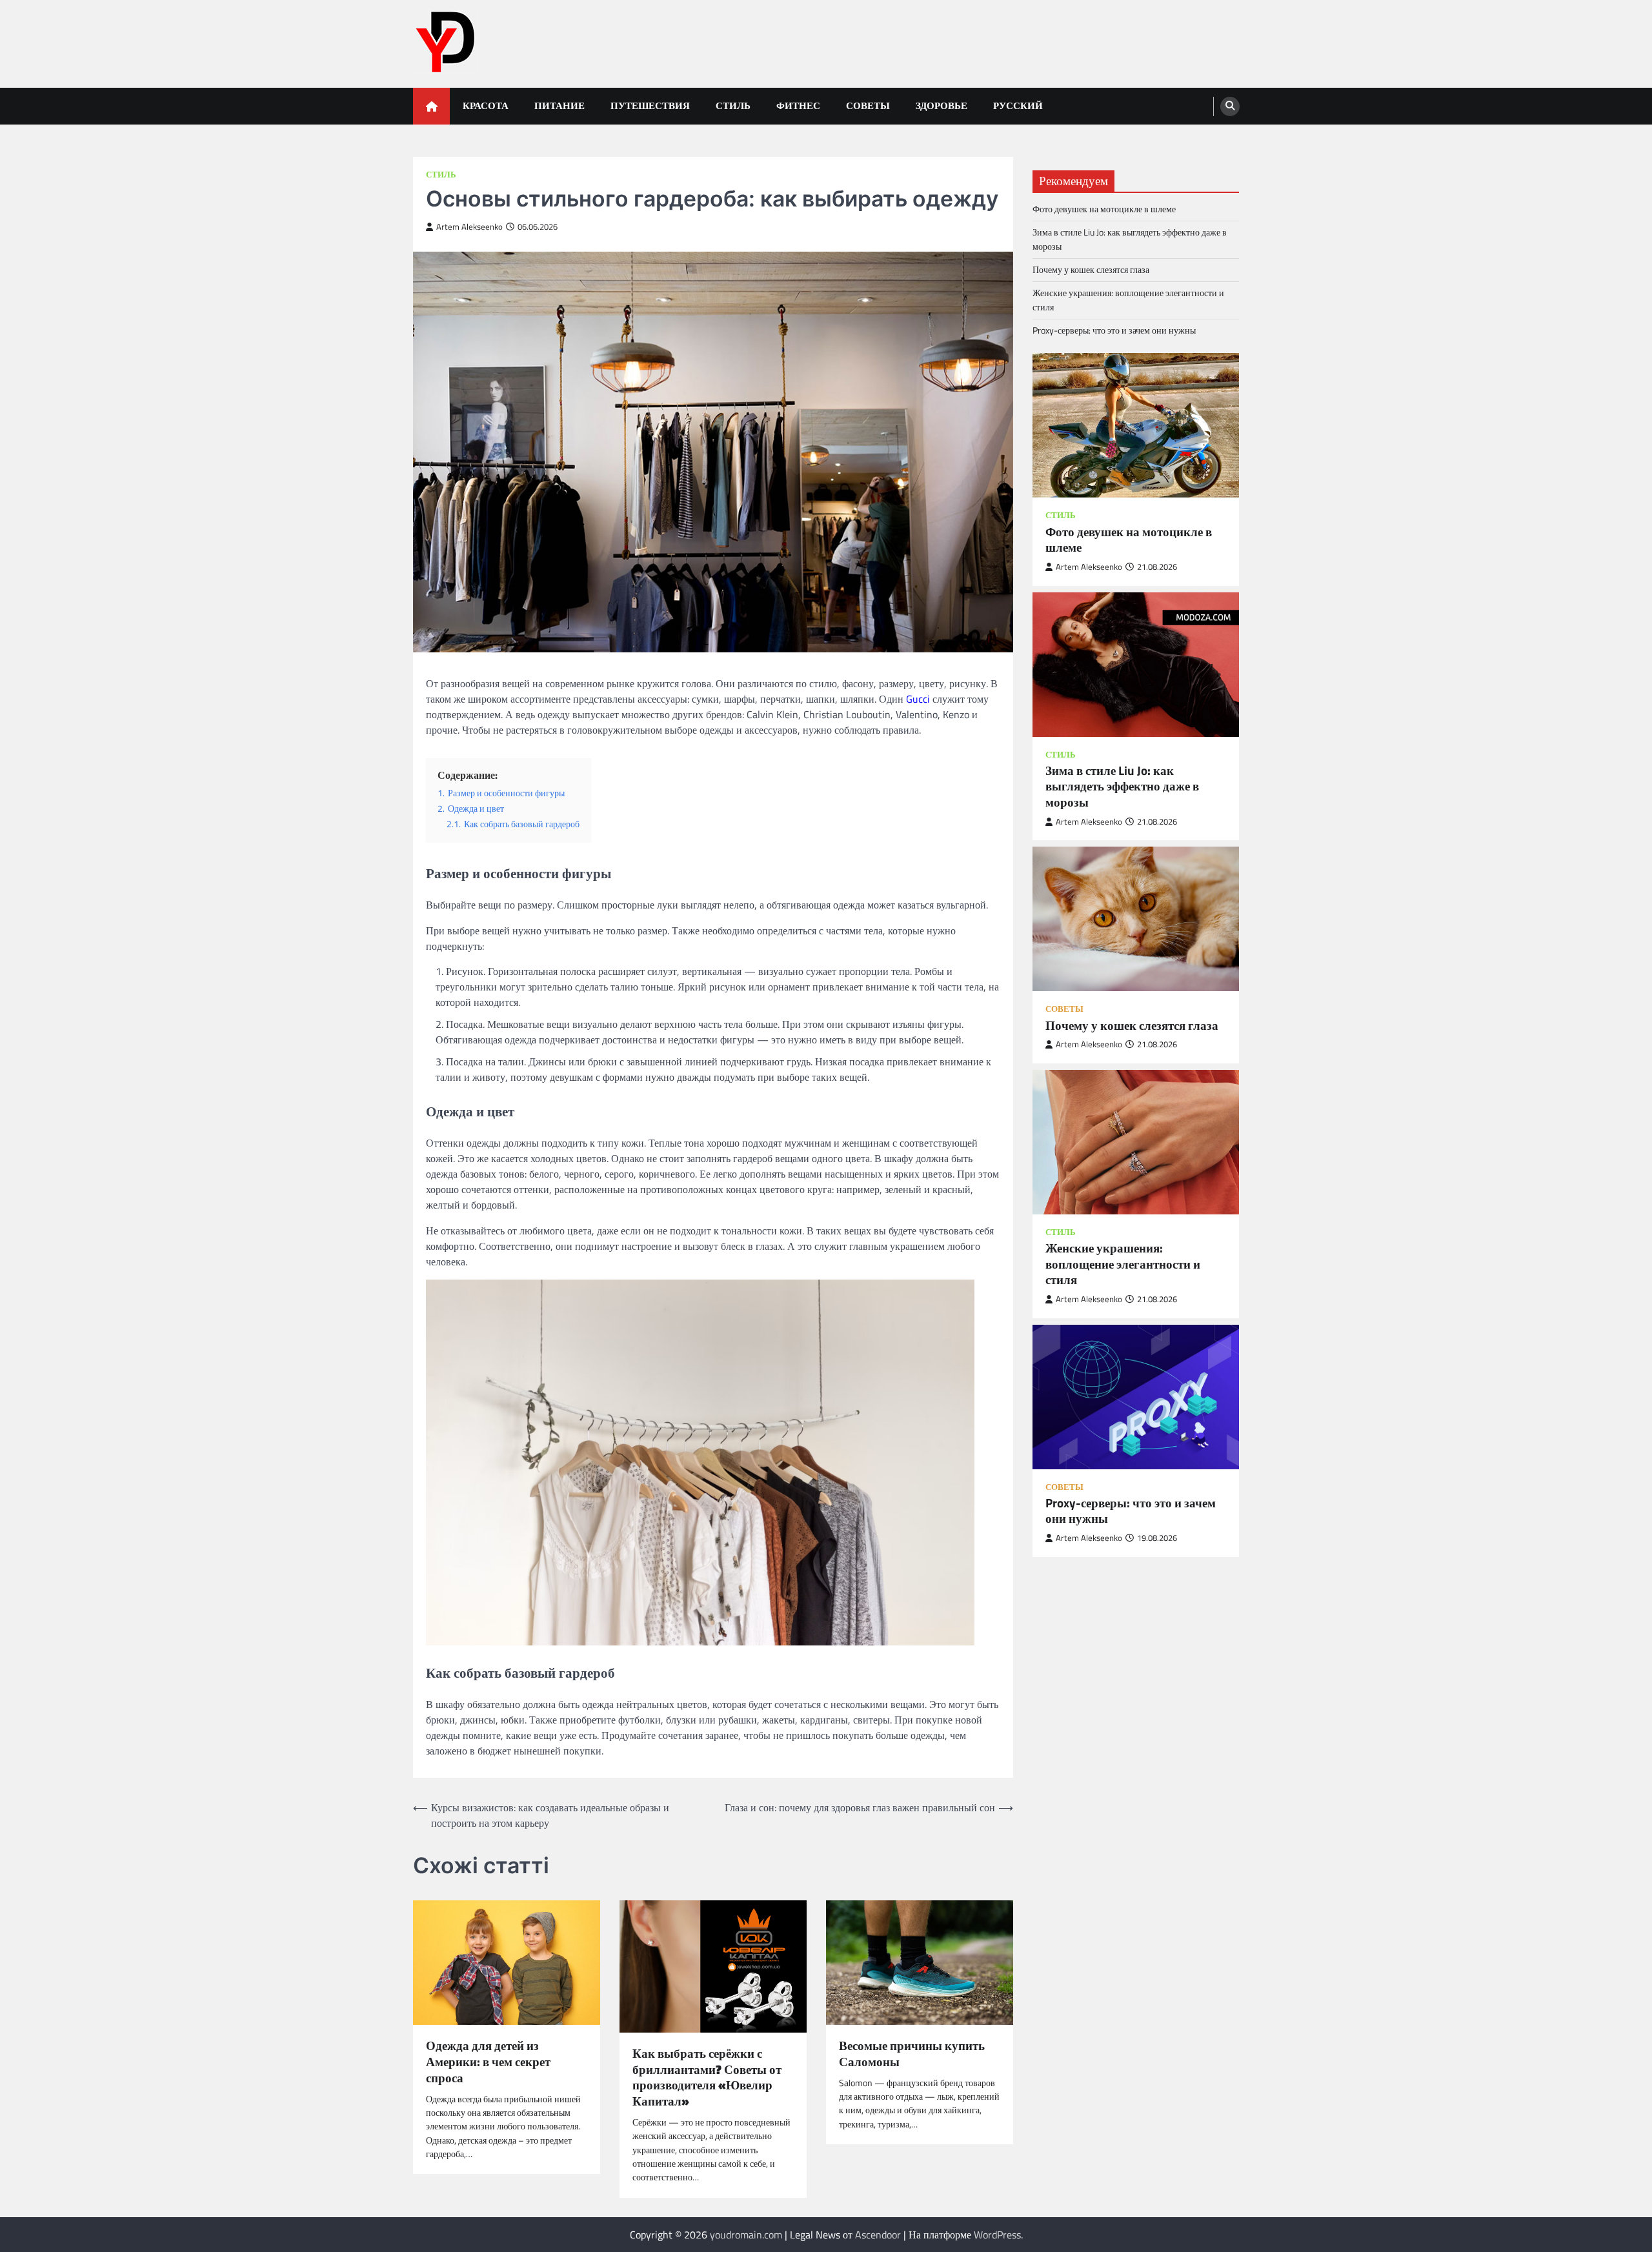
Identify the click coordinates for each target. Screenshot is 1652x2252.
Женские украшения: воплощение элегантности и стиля (1128, 300)
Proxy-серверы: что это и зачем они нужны (1114, 330)
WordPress (997, 2235)
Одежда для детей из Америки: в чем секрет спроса (488, 2062)
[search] (1230, 106)
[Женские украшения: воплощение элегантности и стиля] (1136, 1141)
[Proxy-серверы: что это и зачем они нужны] (1136, 1396)
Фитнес (798, 106)
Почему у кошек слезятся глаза (1091, 270)
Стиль (733, 106)
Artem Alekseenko (469, 227)
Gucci (918, 699)
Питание (559, 106)
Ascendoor (878, 2235)
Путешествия (650, 106)
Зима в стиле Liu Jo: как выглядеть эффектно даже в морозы (1130, 239)
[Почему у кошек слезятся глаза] (1136, 919)
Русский (1018, 106)
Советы (868, 106)
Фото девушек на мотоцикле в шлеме (1104, 209)
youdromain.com (746, 2235)
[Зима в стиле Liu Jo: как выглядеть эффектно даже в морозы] (1136, 664)
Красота (486, 106)
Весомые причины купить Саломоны (912, 2054)
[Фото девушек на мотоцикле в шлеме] (1136, 425)
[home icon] (431, 106)
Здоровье (942, 106)
